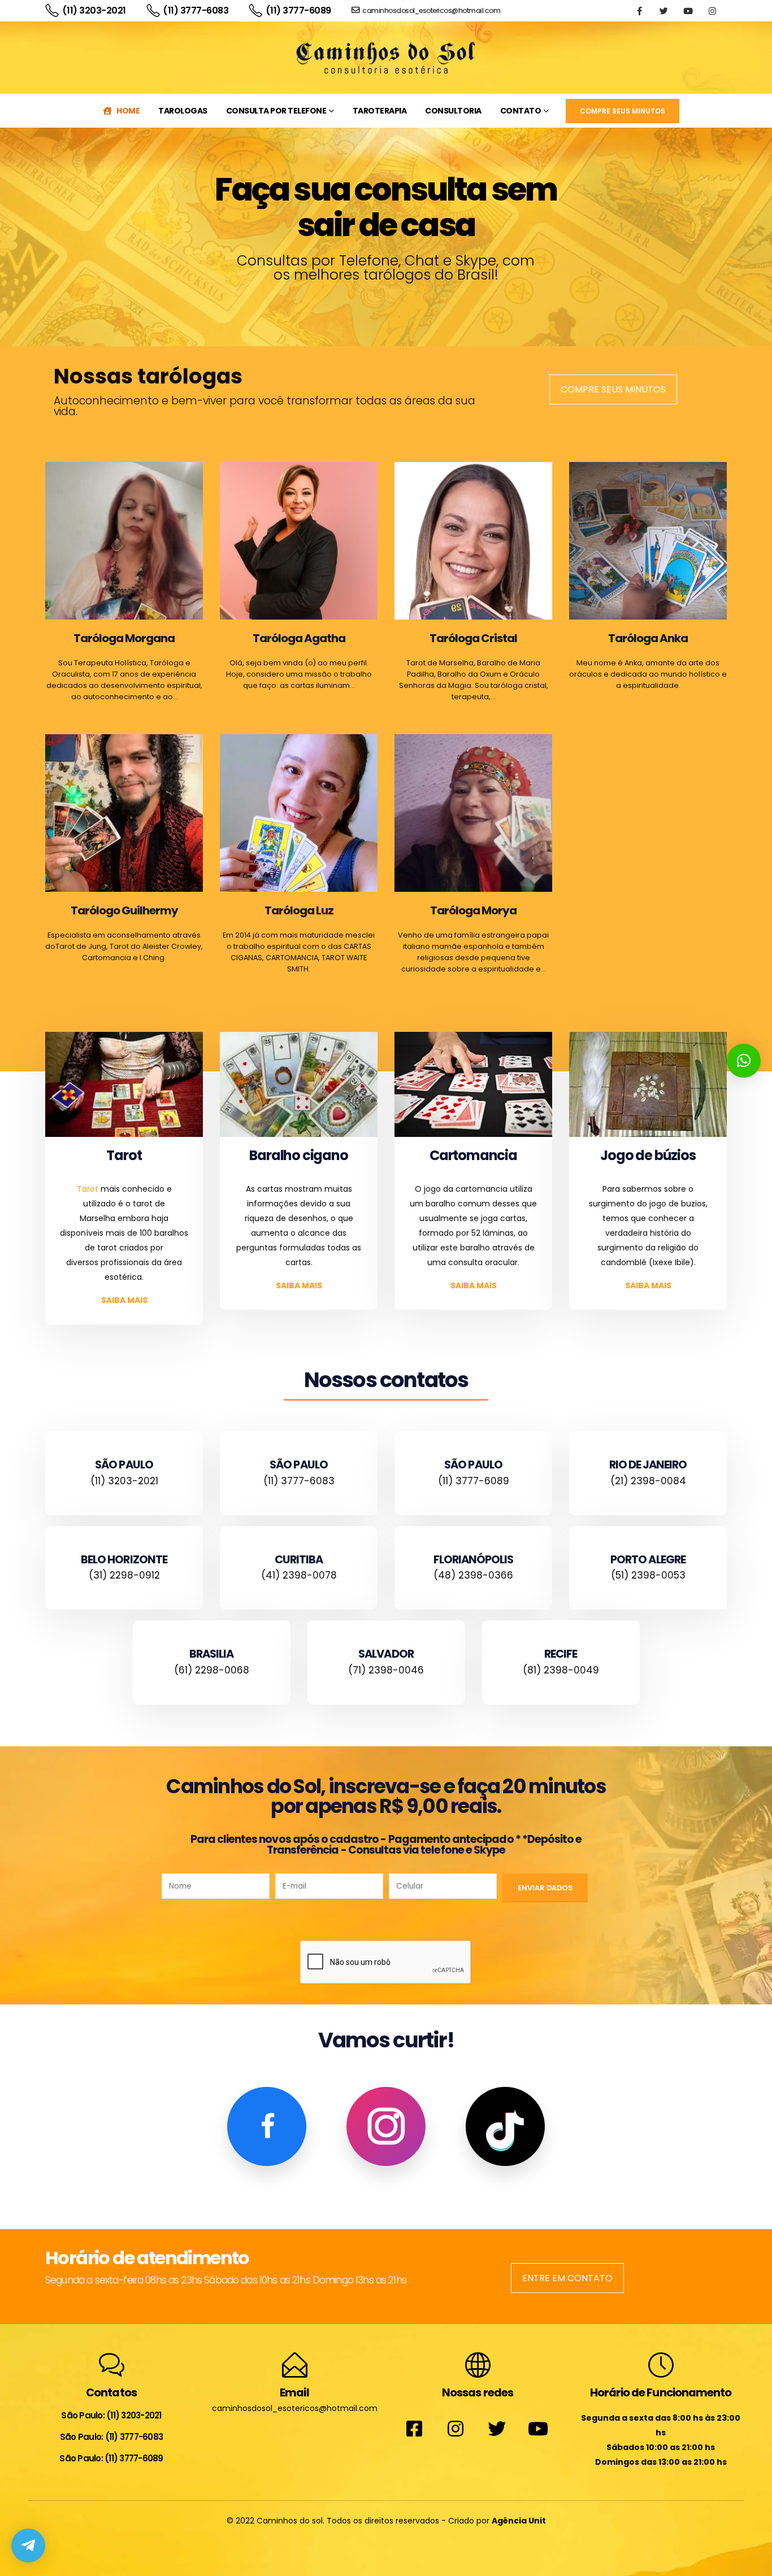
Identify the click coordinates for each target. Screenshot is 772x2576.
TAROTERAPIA (380, 111)
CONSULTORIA (453, 111)
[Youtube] (688, 11)
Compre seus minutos (613, 389)
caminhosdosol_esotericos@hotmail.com (431, 10)
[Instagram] (712, 11)
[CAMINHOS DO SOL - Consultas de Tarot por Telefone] (386, 58)
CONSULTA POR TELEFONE (276, 111)
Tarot (88, 1189)
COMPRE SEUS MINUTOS (623, 111)
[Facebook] (639, 11)
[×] (744, 1061)
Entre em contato (567, 2278)
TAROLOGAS (183, 111)
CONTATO (521, 111)
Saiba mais (124, 1300)
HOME (128, 111)
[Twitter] (663, 11)
